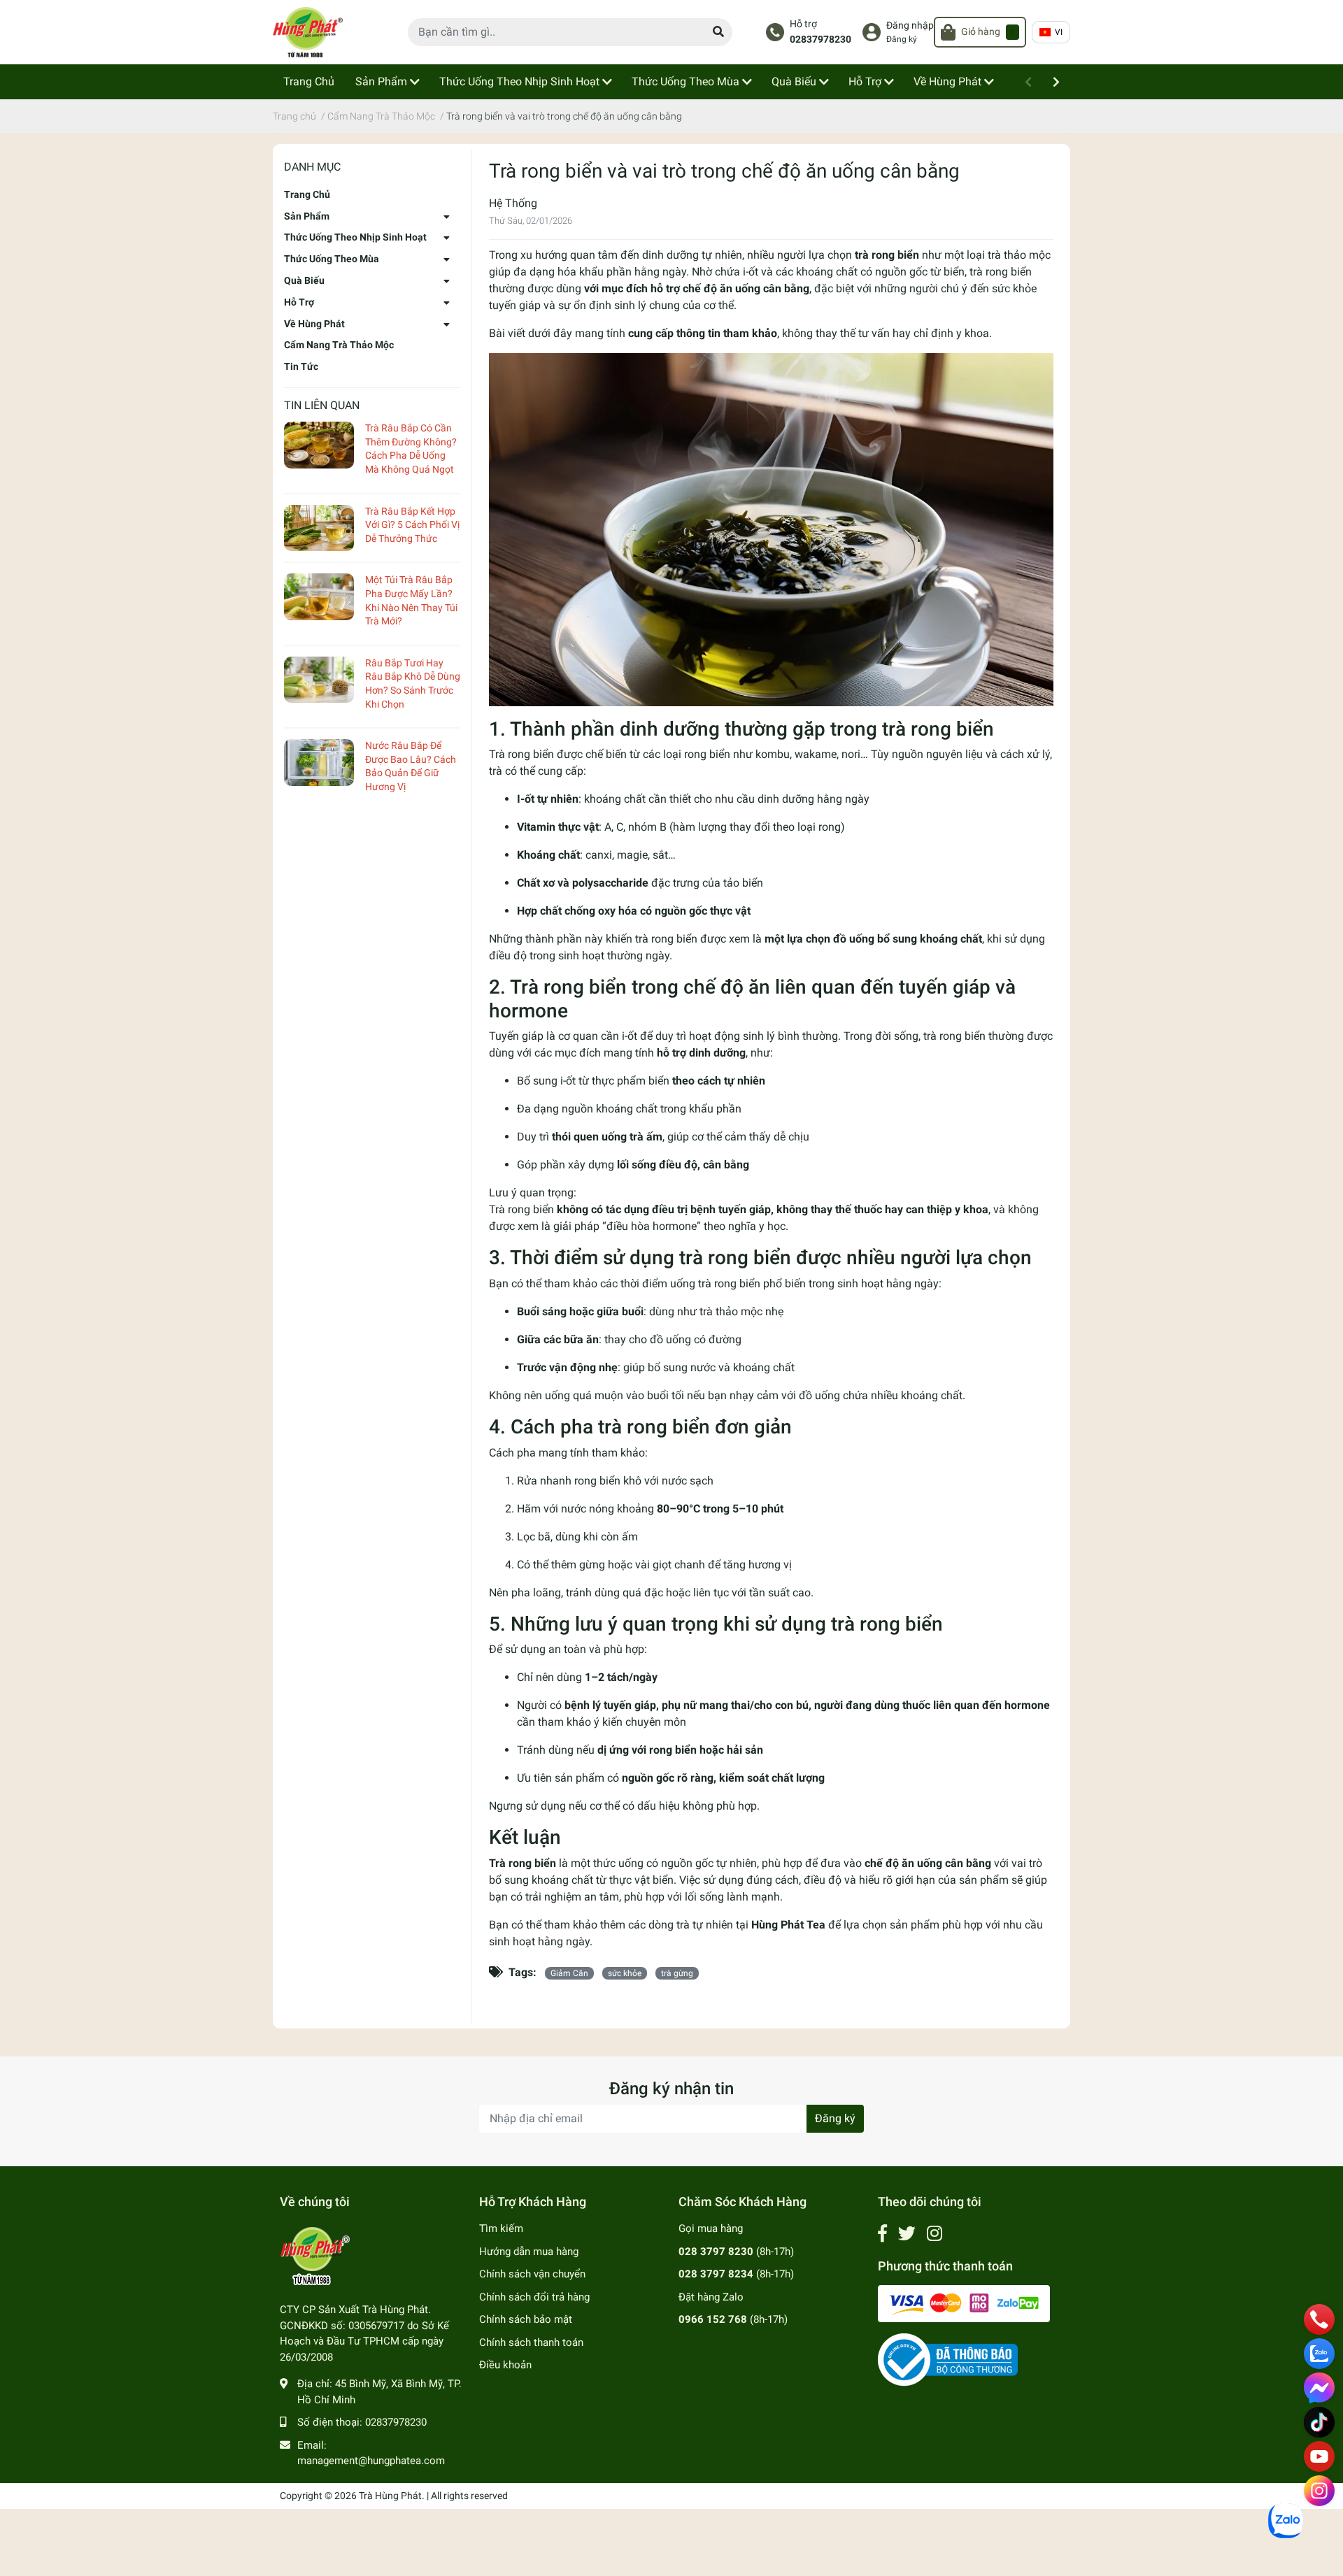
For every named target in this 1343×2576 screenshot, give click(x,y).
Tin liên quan (322, 405)
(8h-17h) (736, 2252)
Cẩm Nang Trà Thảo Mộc (339, 345)
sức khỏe (625, 1973)
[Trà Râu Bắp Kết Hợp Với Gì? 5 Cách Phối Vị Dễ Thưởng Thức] (319, 528)
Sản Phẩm (307, 216)
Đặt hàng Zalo (711, 2297)
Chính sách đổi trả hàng (534, 2297)
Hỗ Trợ (299, 302)
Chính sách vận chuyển (532, 2274)
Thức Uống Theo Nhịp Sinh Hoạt (355, 237)
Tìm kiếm (501, 2228)
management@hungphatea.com (371, 2461)
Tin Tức (301, 366)
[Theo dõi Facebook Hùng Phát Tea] (882, 2234)
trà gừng (677, 1973)
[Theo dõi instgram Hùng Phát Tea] (935, 2234)
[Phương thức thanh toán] (964, 2303)
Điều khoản (505, 2365)
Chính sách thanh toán (531, 2342)
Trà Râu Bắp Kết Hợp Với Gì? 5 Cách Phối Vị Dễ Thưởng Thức (412, 525)
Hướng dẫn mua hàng (529, 2252)
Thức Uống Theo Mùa (332, 259)
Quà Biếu (304, 280)
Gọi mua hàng (711, 2228)
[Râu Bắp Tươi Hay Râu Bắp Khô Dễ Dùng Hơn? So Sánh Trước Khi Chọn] (319, 680)
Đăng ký (902, 39)
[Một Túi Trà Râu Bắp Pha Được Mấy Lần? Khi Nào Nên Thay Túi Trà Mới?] (319, 597)
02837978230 (820, 40)
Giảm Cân (569, 1973)
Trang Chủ (307, 194)
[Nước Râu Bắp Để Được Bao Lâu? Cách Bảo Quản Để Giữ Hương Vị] (319, 763)
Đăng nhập (910, 26)
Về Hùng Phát (314, 324)
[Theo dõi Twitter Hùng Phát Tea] (907, 2234)
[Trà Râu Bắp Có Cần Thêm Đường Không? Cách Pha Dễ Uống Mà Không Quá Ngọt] (319, 445)
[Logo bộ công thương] (948, 2359)
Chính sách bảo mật (526, 2319)
